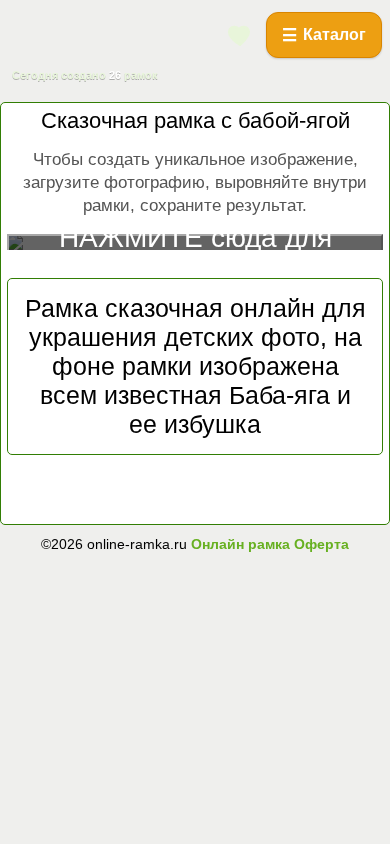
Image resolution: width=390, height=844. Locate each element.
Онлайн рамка (240, 544)
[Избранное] (240, 35)
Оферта (319, 544)
